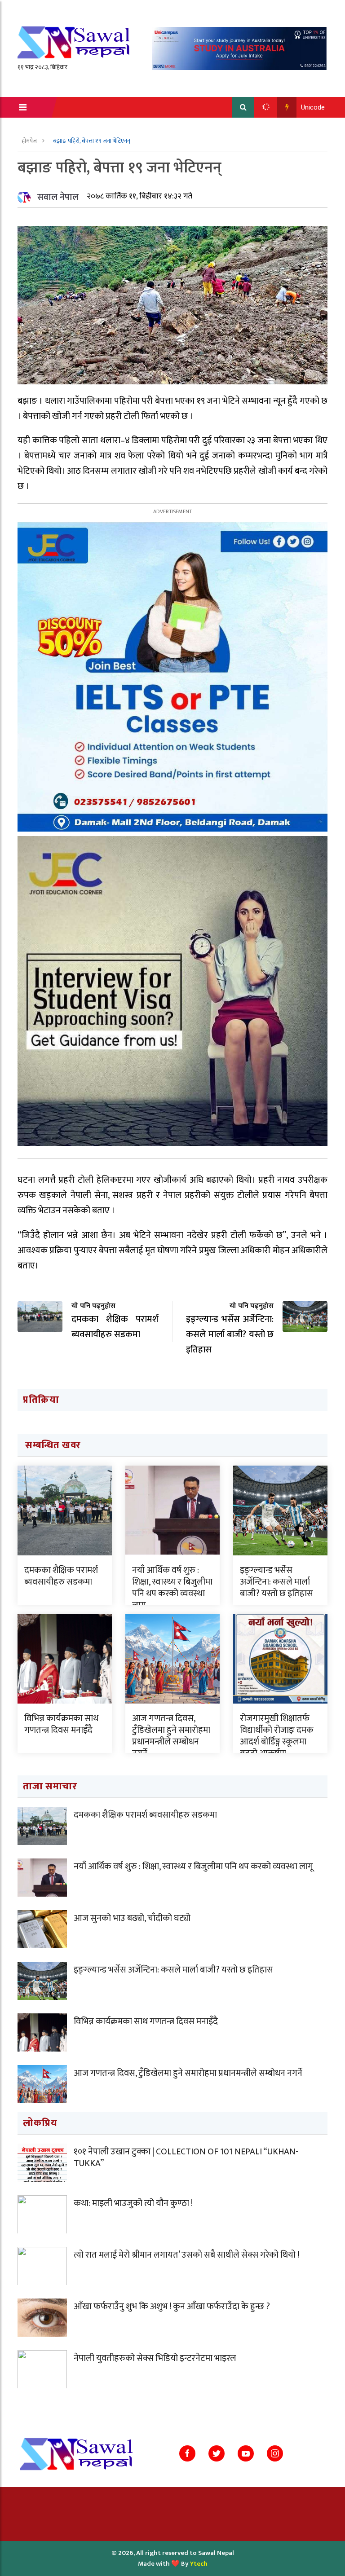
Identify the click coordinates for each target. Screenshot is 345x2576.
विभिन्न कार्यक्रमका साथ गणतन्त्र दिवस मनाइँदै (61, 1724)
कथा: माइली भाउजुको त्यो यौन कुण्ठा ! (133, 2203)
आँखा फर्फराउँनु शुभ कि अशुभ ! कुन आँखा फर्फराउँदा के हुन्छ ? (172, 2307)
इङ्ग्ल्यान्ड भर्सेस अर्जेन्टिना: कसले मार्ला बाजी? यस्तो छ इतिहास (276, 1582)
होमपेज (30, 141)
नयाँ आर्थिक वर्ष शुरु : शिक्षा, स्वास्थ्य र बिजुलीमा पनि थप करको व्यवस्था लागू (172, 1588)
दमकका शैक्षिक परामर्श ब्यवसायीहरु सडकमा (61, 1576)
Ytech (199, 2564)
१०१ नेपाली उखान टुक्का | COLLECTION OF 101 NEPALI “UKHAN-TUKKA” (186, 2158)
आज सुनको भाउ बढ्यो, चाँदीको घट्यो (132, 1918)
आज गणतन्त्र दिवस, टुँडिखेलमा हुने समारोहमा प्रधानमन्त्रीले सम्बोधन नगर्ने (171, 1736)
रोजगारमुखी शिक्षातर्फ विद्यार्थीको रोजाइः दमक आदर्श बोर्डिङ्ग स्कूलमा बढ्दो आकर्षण (277, 1736)
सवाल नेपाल (58, 197)
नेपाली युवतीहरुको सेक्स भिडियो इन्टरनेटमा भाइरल (155, 2358)
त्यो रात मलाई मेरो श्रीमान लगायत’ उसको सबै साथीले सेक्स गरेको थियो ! (186, 2255)
